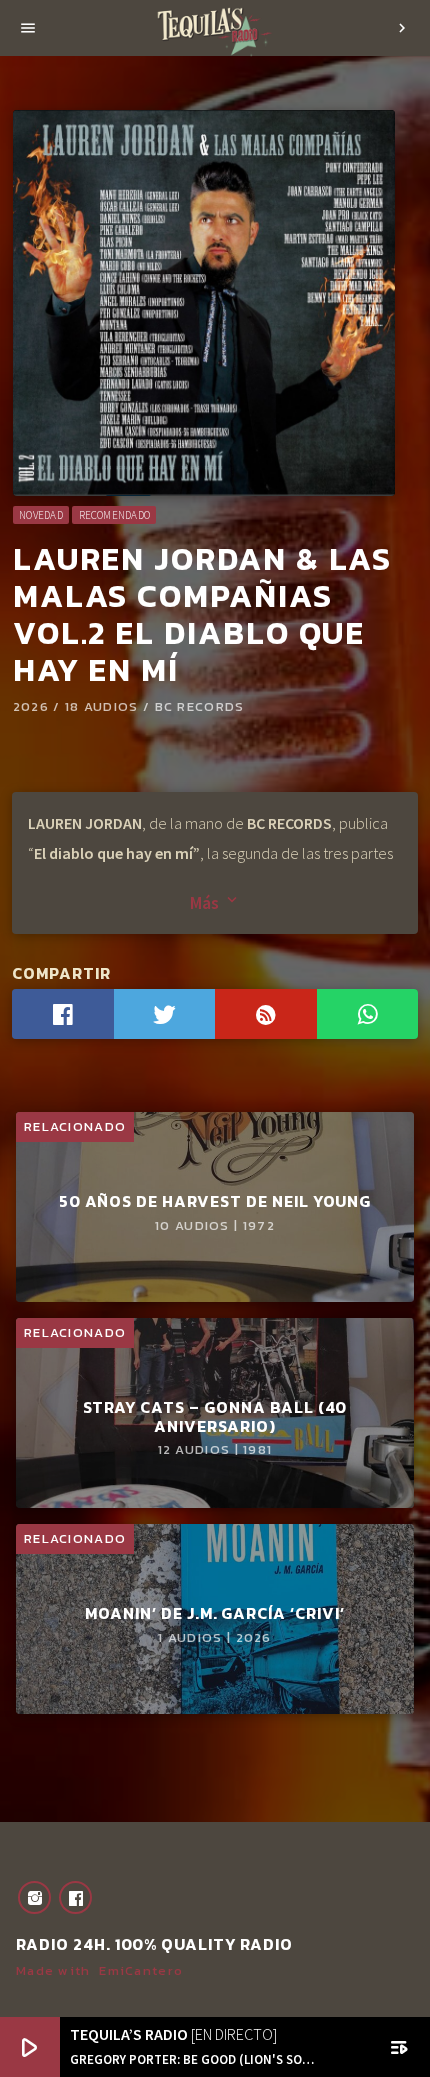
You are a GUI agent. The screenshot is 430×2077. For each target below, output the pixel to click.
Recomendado (114, 515)
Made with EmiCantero (99, 1970)
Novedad (41, 515)
